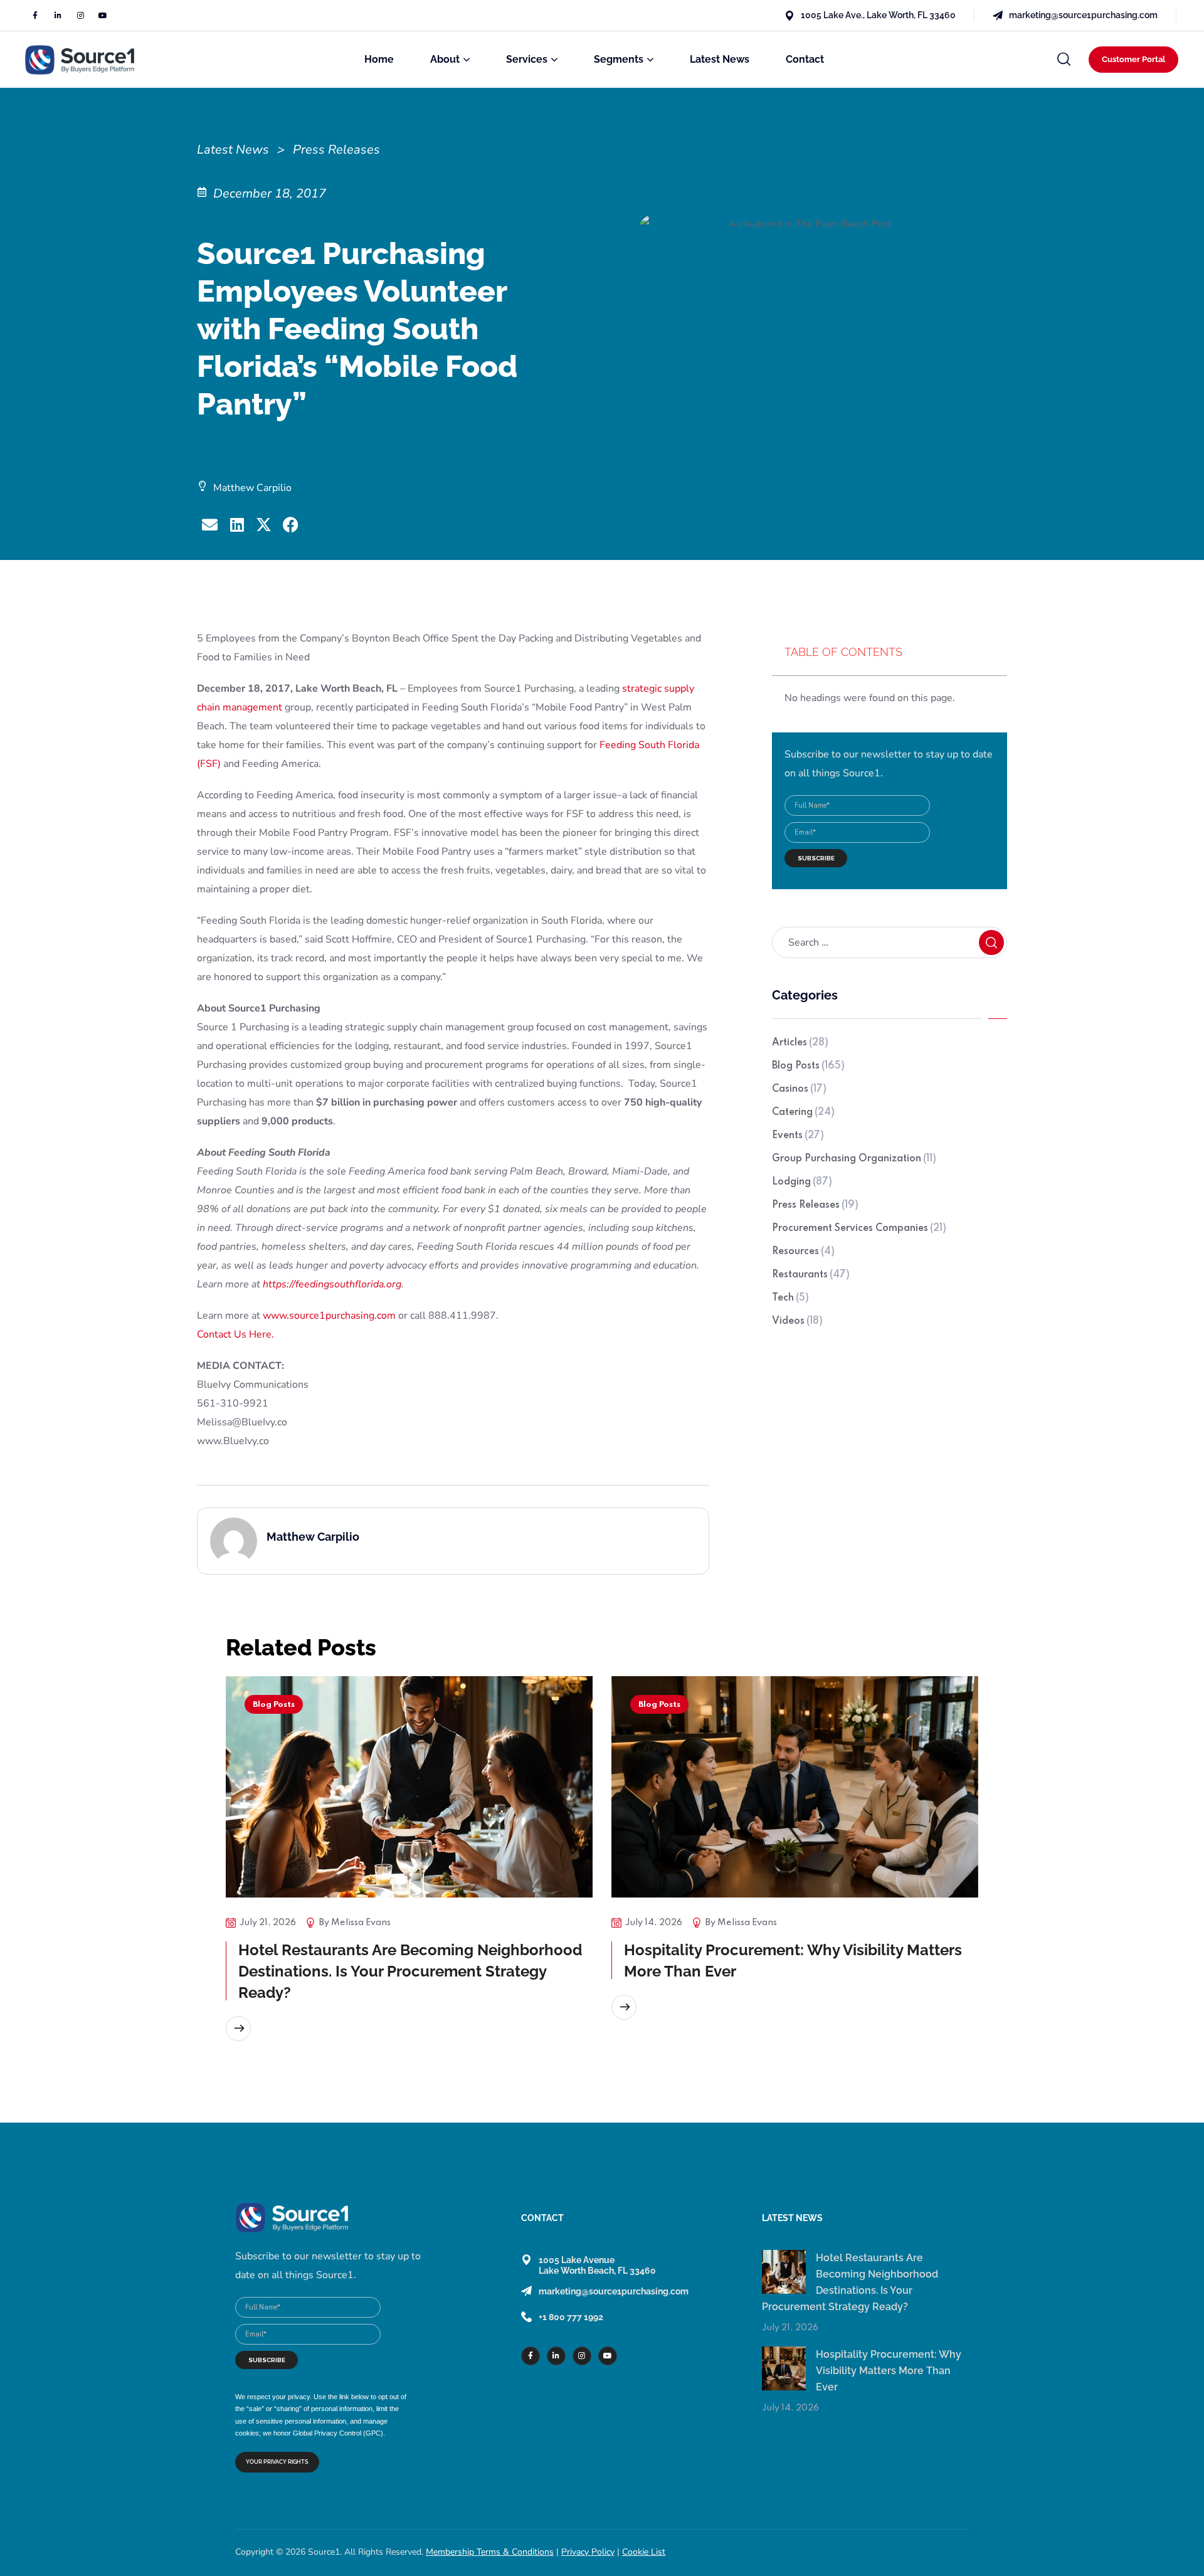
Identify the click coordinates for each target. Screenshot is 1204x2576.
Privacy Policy (588, 2552)
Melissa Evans (361, 1923)
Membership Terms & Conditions (490, 2552)
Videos (797, 1321)
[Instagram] (80, 16)
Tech (790, 1298)
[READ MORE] (238, 2029)
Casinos (799, 1089)
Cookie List (644, 2552)
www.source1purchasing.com (329, 1316)
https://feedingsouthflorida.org (332, 1284)
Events (798, 1136)
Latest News (233, 150)
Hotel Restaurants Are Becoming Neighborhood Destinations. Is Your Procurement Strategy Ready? (410, 1971)
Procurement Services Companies (859, 1228)
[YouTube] (103, 16)
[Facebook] (35, 16)
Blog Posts (808, 1066)
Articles (800, 1043)
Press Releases (815, 1205)
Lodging (802, 1182)
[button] (1064, 60)
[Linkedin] (58, 16)
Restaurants (811, 1275)
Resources (803, 1252)
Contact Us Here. (235, 1334)
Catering (803, 1112)
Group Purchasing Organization (854, 1159)
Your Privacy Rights (277, 2462)
